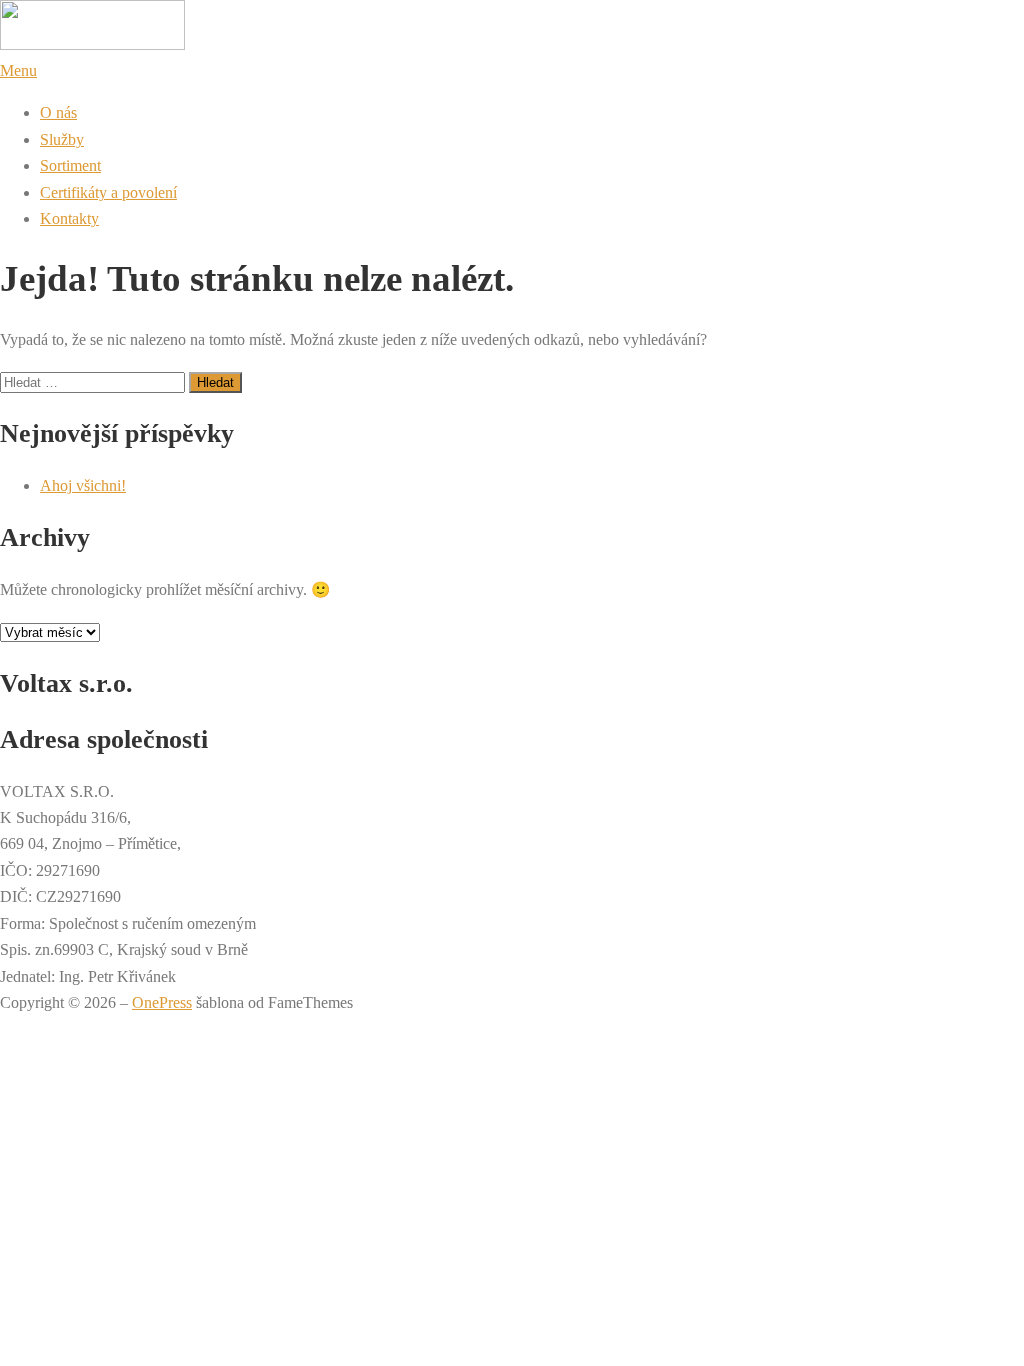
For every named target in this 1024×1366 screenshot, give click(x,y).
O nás (58, 112)
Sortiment (70, 165)
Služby (62, 139)
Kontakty (69, 218)
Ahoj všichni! (83, 485)
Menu (18, 70)
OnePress (162, 1002)
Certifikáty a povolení (108, 192)
